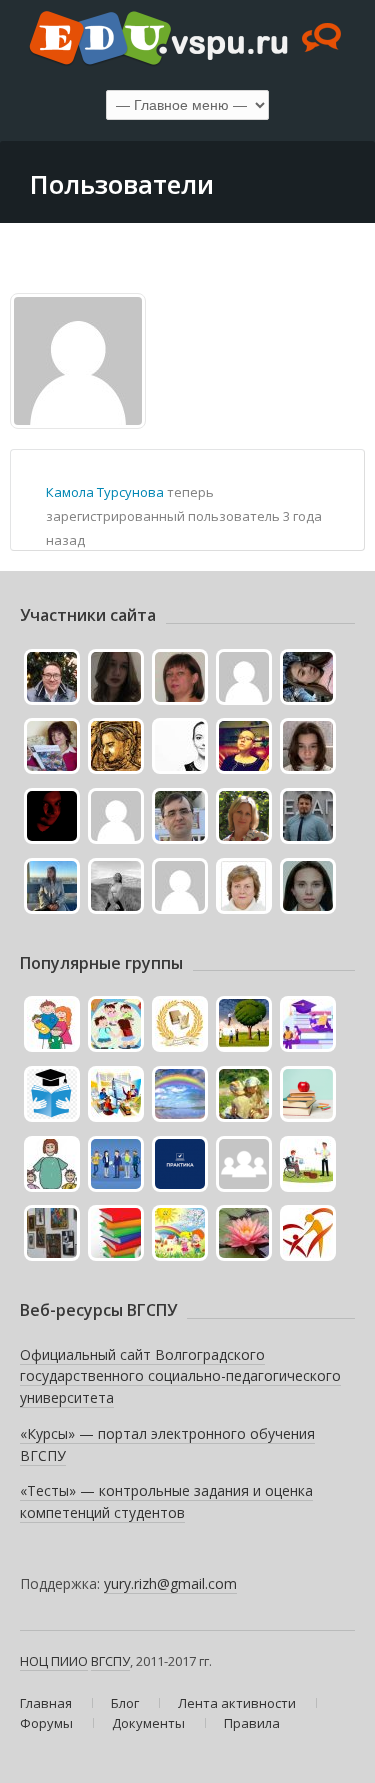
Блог (125, 1703)
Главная (46, 1703)
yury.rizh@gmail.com (170, 1583)
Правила (252, 1723)
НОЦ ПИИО (54, 1661)
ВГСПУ (110, 1661)
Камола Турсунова (105, 492)
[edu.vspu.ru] (187, 40)
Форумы (46, 1723)
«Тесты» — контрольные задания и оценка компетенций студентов (166, 1501)
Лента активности (237, 1703)
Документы (148, 1723)
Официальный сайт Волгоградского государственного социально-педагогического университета (180, 1376)
